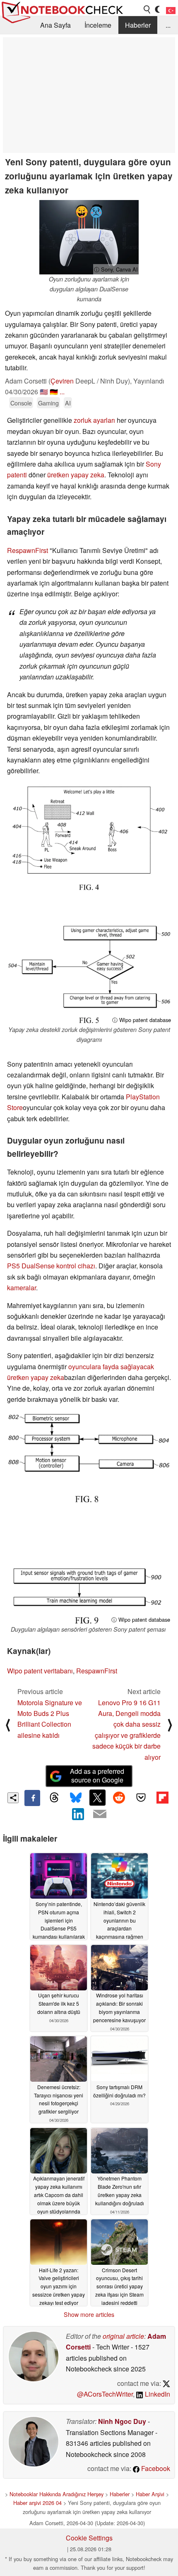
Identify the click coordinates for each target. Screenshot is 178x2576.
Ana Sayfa (55, 25)
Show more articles (89, 2314)
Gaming (48, 403)
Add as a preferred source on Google (97, 1775)
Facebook (155, 2468)
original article (123, 2336)
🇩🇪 (54, 392)
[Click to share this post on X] (97, 1797)
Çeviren (62, 381)
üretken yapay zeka (76, 475)
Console (21, 403)
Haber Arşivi (150, 2494)
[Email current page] (100, 1814)
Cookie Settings (89, 2538)
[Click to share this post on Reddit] (119, 1797)
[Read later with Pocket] (141, 1797)
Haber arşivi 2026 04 (37, 2503)
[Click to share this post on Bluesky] (76, 1798)
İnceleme (98, 25)
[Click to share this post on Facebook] (32, 1798)
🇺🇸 (44, 392)
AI (68, 403)
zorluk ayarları (94, 420)
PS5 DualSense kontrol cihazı (51, 1266)
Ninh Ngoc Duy (122, 2421)
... (168, 25)
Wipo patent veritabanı (40, 1671)
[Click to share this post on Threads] (54, 1798)
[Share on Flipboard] (162, 1797)
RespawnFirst (28, 550)
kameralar (22, 1288)
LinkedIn (157, 2394)
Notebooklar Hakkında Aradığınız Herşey (57, 2494)
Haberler (138, 25)
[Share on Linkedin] (78, 1814)
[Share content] (13, 1798)
